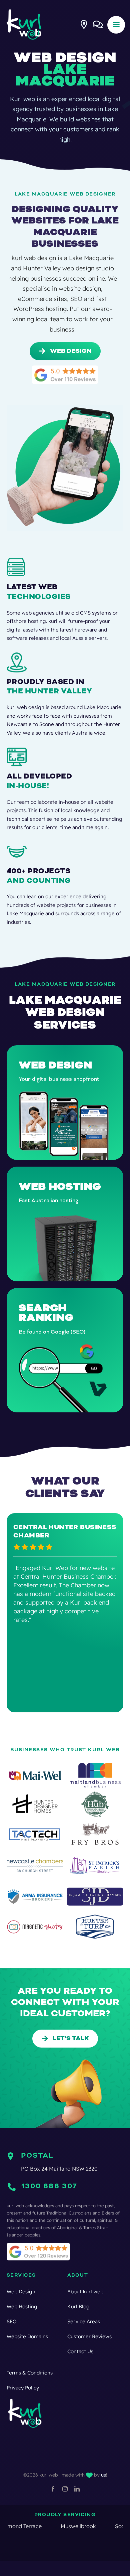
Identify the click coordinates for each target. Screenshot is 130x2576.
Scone (66, 2526)
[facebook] (53, 2489)
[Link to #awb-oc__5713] (84, 24)
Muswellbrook (21, 2526)
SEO (12, 2321)
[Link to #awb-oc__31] (116, 25)
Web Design (21, 2291)
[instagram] (65, 2489)
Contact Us (80, 2351)
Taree (99, 2526)
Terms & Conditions (30, 2373)
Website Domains (27, 2336)
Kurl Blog (78, 2306)
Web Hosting (22, 2306)
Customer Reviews (89, 2336)
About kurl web (85, 2291)
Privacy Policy (23, 2388)
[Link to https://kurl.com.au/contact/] (98, 24)
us (103, 2475)
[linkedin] (77, 2489)
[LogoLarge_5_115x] (24, 11)
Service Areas (84, 2321)
